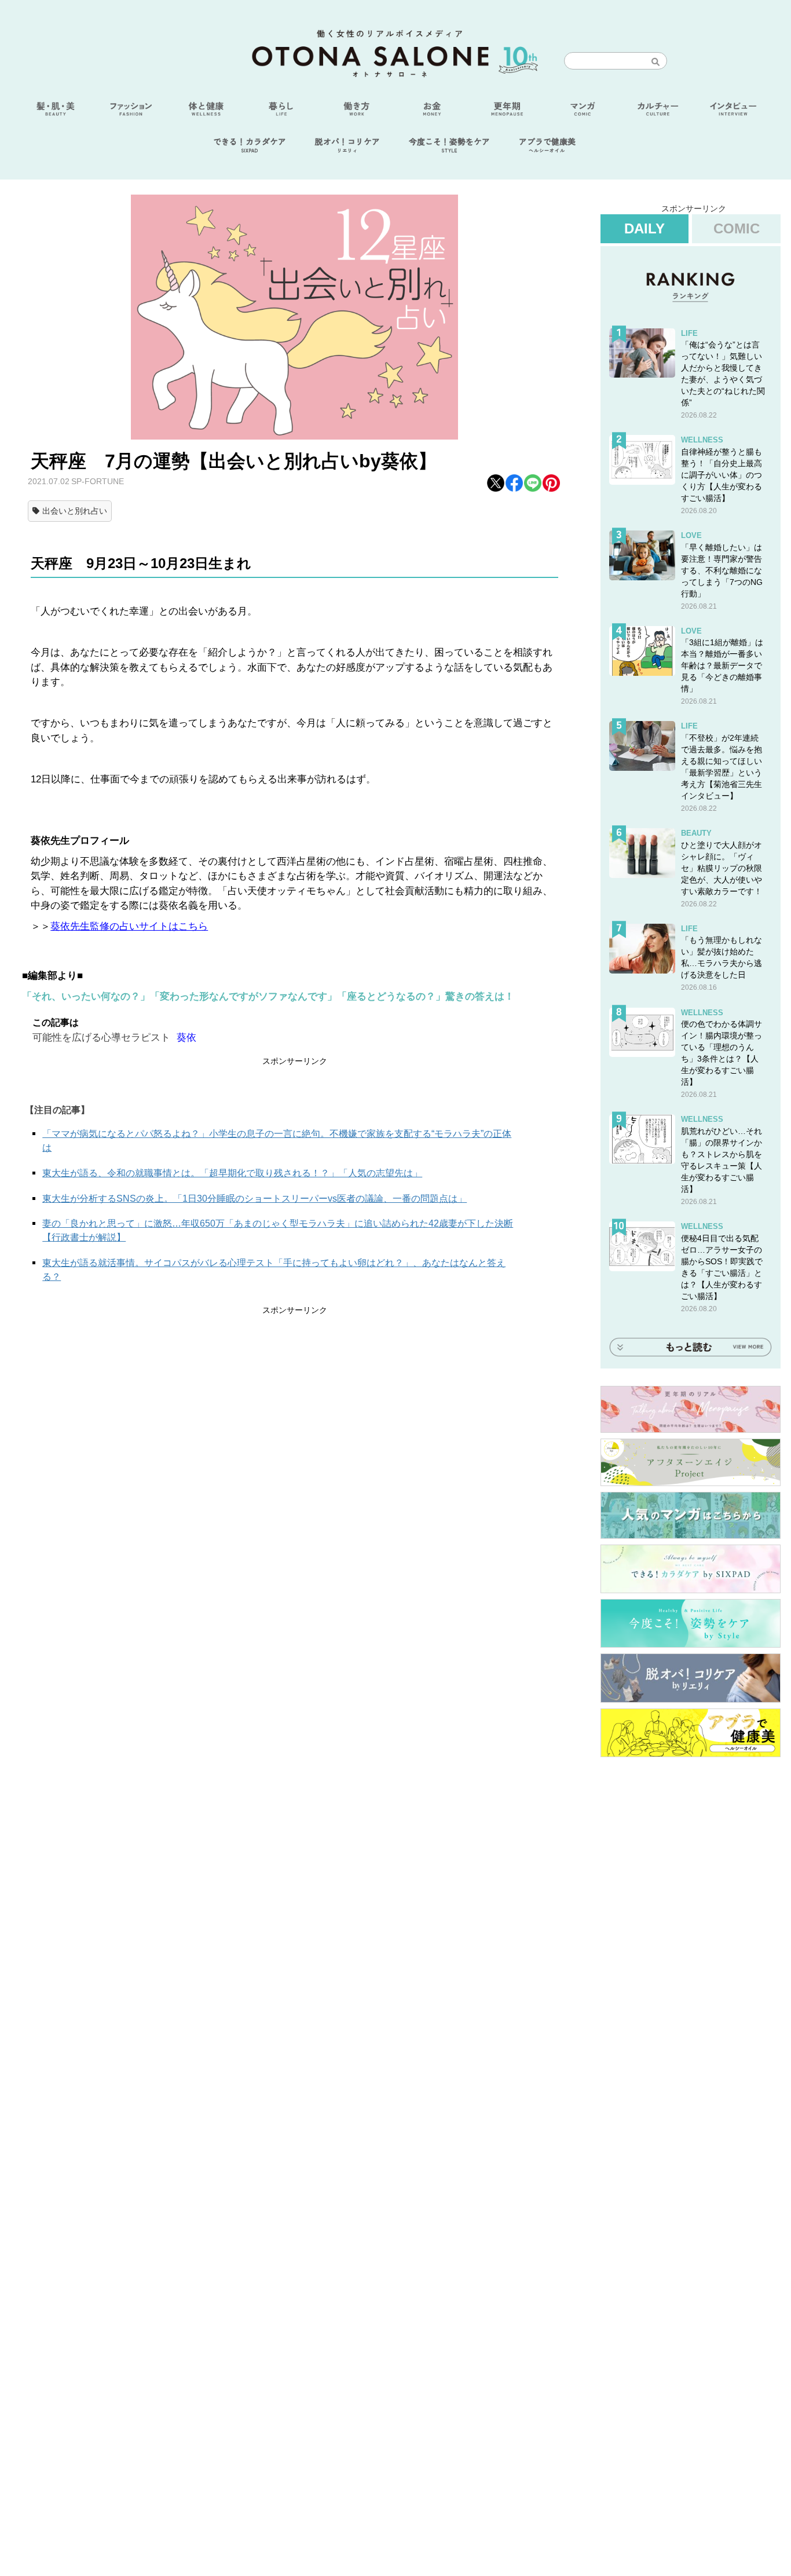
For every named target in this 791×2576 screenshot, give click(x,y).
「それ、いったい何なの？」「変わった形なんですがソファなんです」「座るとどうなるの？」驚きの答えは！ (268, 996)
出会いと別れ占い (75, 511)
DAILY (644, 228)
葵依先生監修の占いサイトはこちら (129, 926)
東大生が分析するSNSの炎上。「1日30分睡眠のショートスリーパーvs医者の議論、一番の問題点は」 (254, 1199)
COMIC (737, 228)
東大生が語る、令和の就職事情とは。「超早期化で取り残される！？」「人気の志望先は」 (232, 1173)
